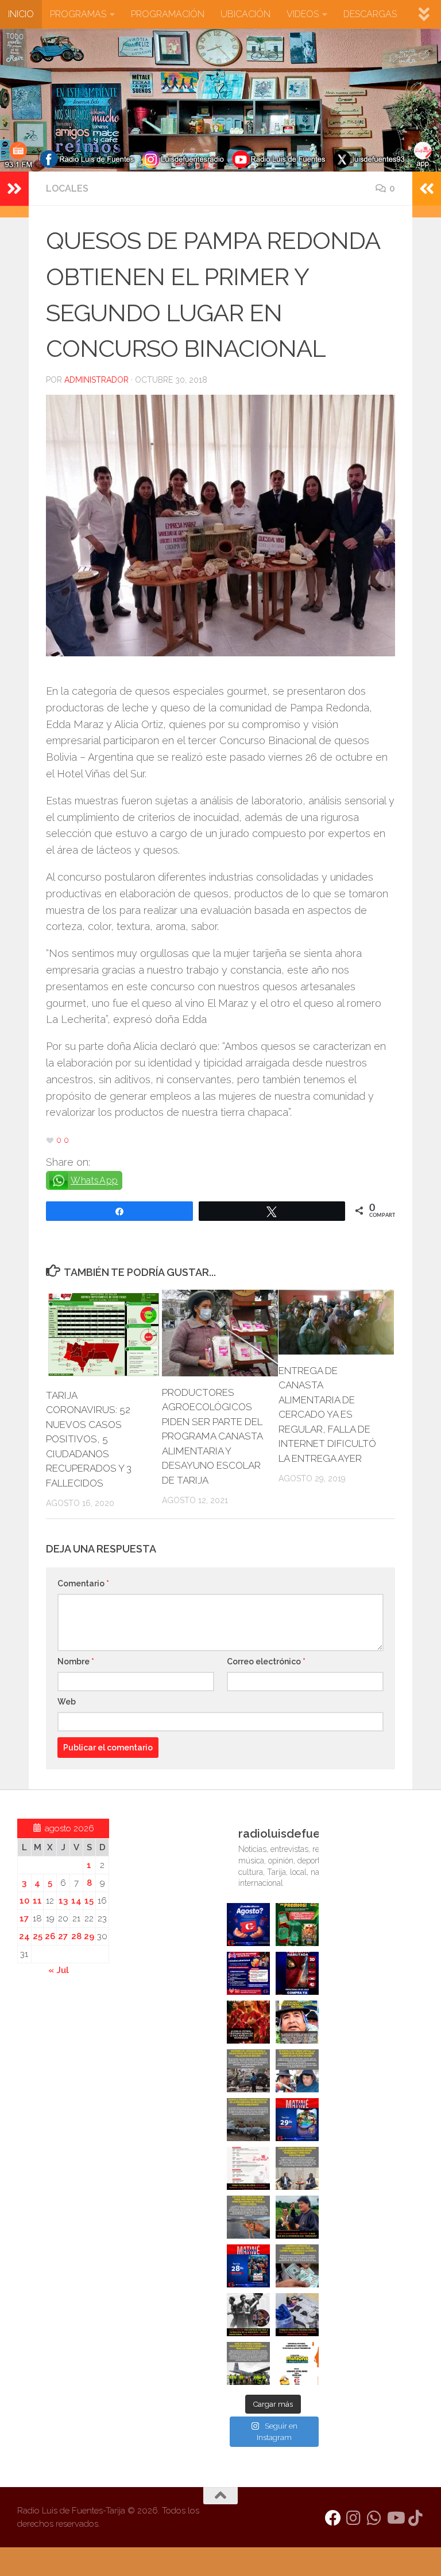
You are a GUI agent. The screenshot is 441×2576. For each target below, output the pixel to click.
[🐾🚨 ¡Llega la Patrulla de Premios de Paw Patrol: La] (297, 1925)
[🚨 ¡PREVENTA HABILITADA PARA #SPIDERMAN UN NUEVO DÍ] (297, 1973)
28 (76, 1936)
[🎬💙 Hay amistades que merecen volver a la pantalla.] (248, 1973)
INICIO (21, 14)
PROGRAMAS (78, 14)
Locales (67, 188)
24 (24, 1936)
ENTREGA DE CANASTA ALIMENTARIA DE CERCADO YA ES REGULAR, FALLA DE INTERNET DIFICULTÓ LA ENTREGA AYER (327, 1415)
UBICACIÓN (245, 14)
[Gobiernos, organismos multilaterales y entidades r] (248, 2363)
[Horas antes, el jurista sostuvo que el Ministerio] (297, 2071)
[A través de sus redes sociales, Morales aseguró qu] (297, 2217)
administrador (96, 380)
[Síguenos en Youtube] (395, 2518)
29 (89, 1936)
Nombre (76, 1661)
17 (24, 1919)
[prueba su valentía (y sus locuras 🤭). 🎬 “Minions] (297, 2363)
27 (63, 1936)
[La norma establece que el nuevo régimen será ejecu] (297, 2266)
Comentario (83, 1583)
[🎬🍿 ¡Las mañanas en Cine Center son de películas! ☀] (297, 2120)
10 (24, 1901)
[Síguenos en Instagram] (354, 2518)
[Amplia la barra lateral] (14, 189)
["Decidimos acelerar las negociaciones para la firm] (297, 2168)
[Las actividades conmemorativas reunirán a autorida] (248, 2168)
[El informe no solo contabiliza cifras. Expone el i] (248, 2071)
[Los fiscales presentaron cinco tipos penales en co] (297, 2022)
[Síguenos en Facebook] (333, 2518)
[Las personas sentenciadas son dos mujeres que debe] (248, 2217)
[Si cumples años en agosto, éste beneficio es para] (248, 1925)
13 (63, 1901)
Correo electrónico (266, 1661)
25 (38, 1936)
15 (89, 1901)
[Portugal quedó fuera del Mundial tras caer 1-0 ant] (248, 2022)
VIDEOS (303, 14)
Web (67, 1702)
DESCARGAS (370, 14)
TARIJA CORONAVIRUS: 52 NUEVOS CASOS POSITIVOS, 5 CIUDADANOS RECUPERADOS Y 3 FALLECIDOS (89, 1439)
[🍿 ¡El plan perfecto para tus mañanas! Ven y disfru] (248, 2266)
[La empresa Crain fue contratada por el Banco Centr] (248, 2120)
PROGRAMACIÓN (168, 14)
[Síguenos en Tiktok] (416, 2518)
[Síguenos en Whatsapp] (374, 2518)
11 (37, 1901)
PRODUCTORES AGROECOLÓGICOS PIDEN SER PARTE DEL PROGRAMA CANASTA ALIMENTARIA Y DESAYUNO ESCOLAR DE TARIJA (212, 1436)
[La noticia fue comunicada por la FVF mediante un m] (248, 2315)
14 (76, 1901)
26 (50, 1936)
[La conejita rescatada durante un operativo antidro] (297, 2315)
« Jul (59, 1970)
